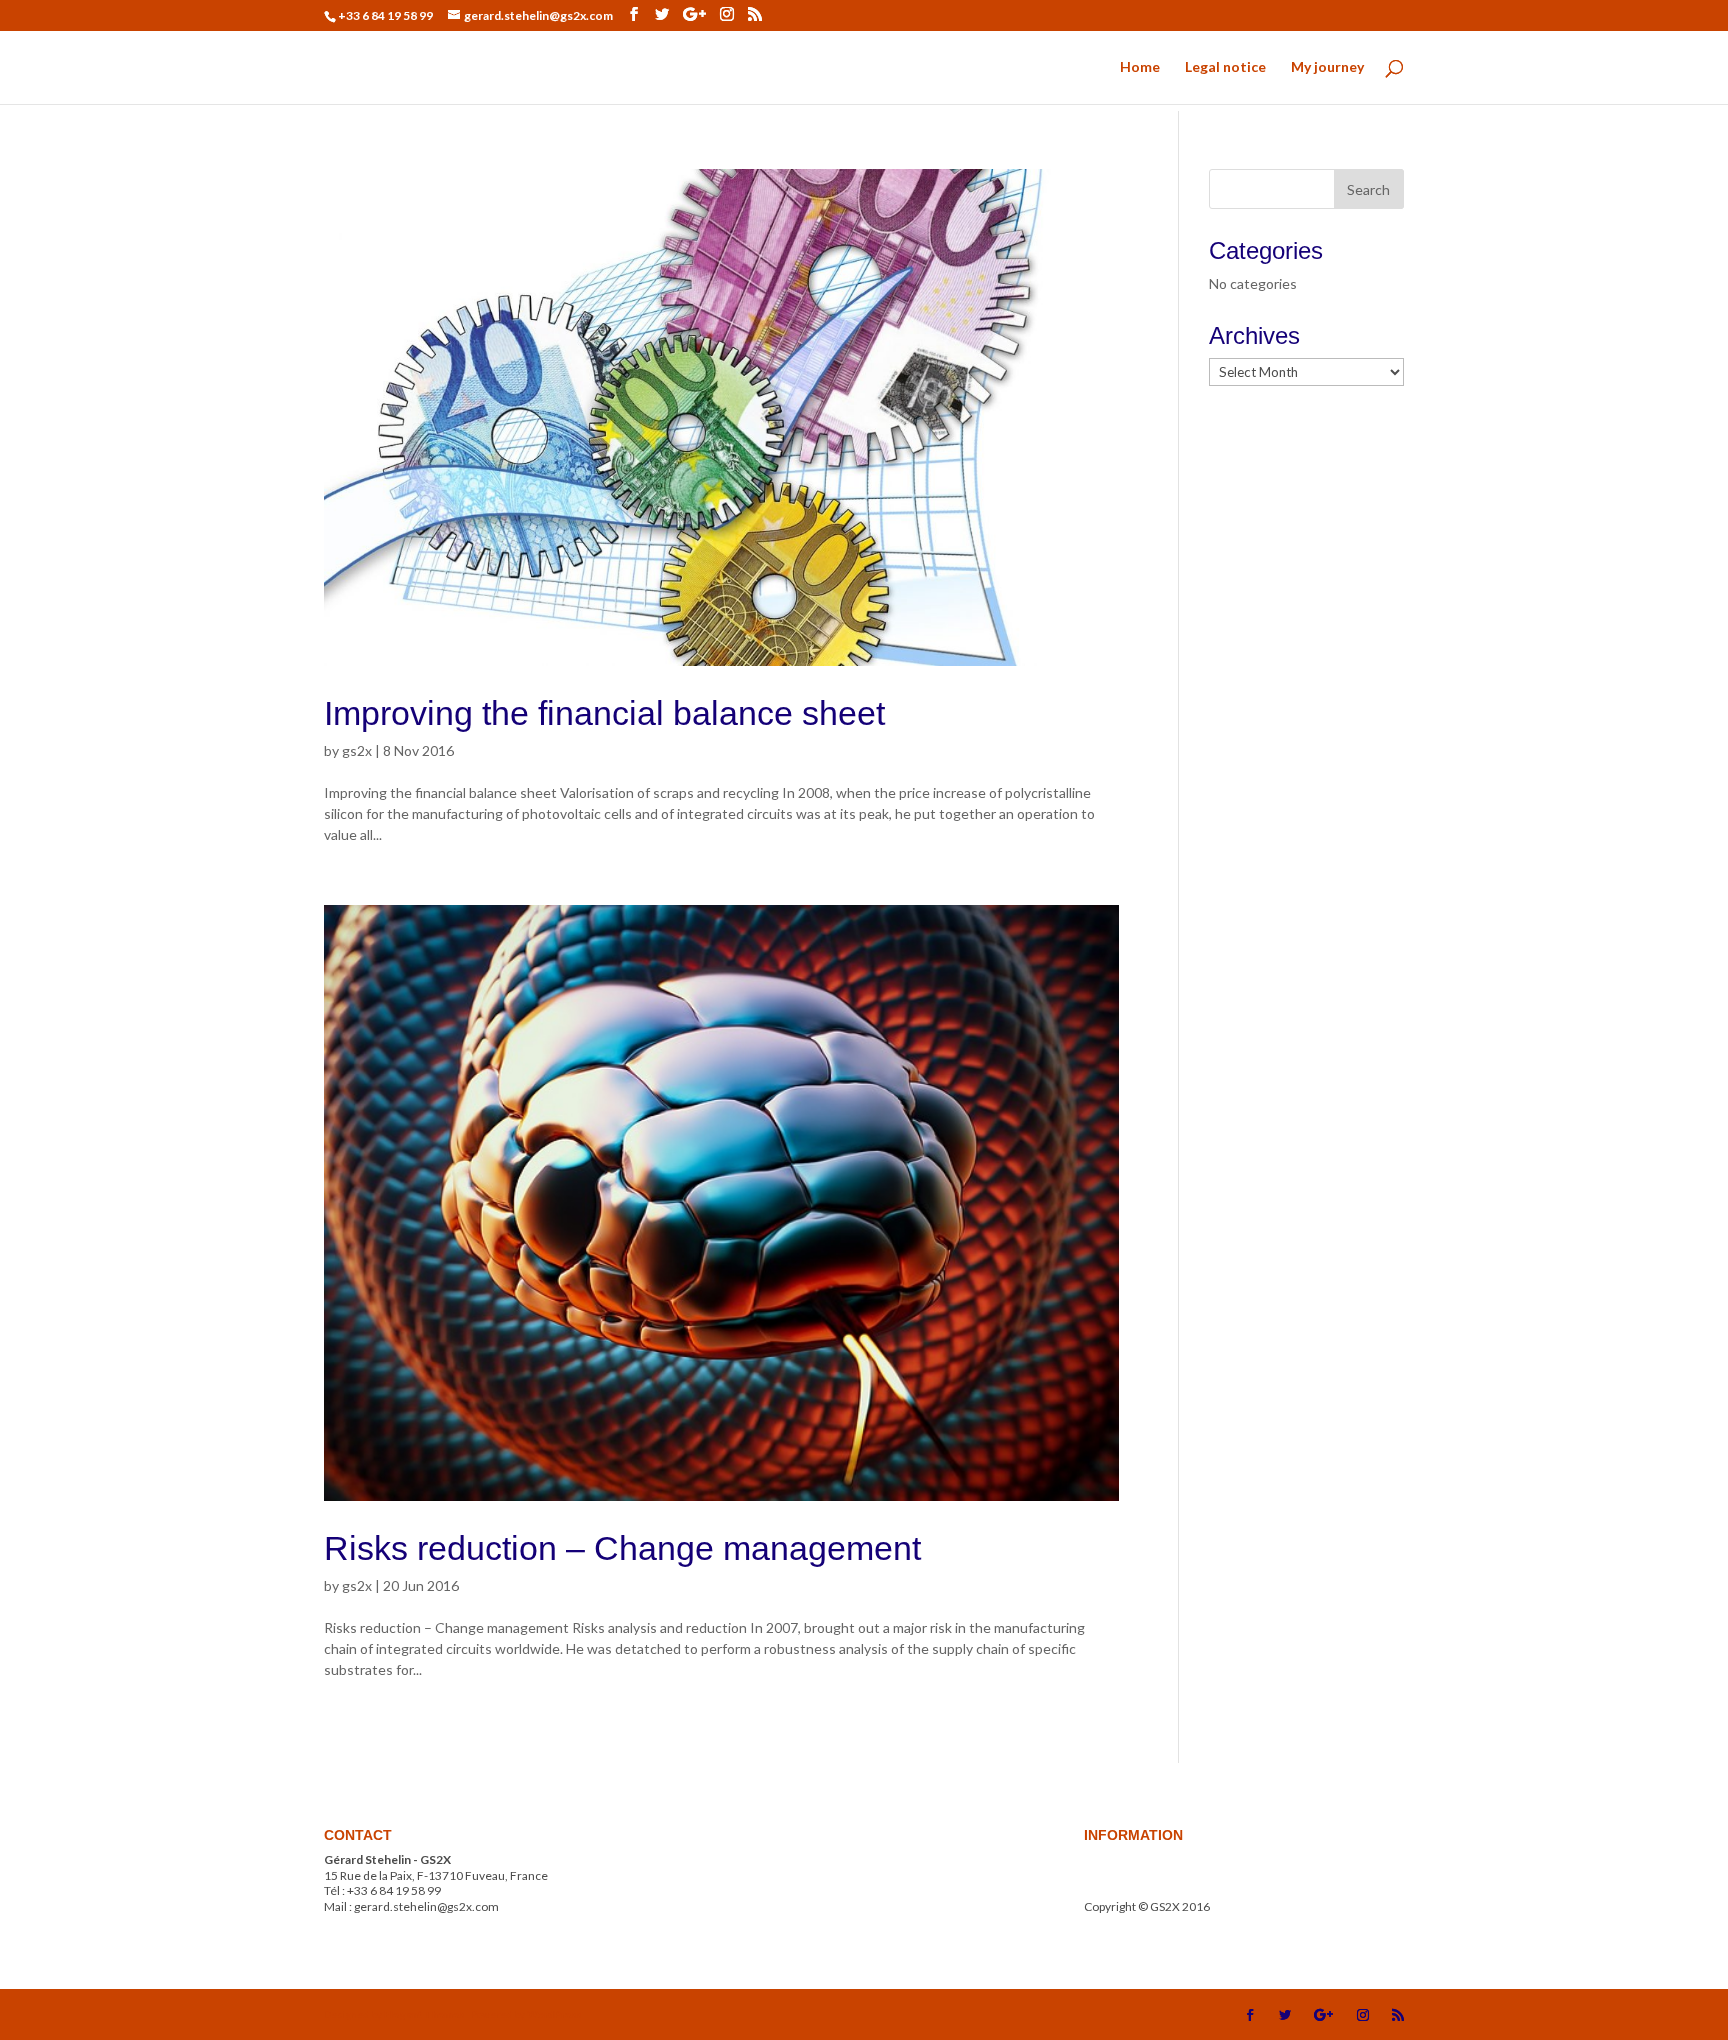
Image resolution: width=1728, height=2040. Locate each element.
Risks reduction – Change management (622, 1548)
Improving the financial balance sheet (604, 713)
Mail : (1156, 1875)
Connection (1115, 1922)
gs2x (357, 750)
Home (1140, 67)
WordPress (554, 2014)
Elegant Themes (424, 2014)
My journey (1327, 67)
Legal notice (1225, 67)
